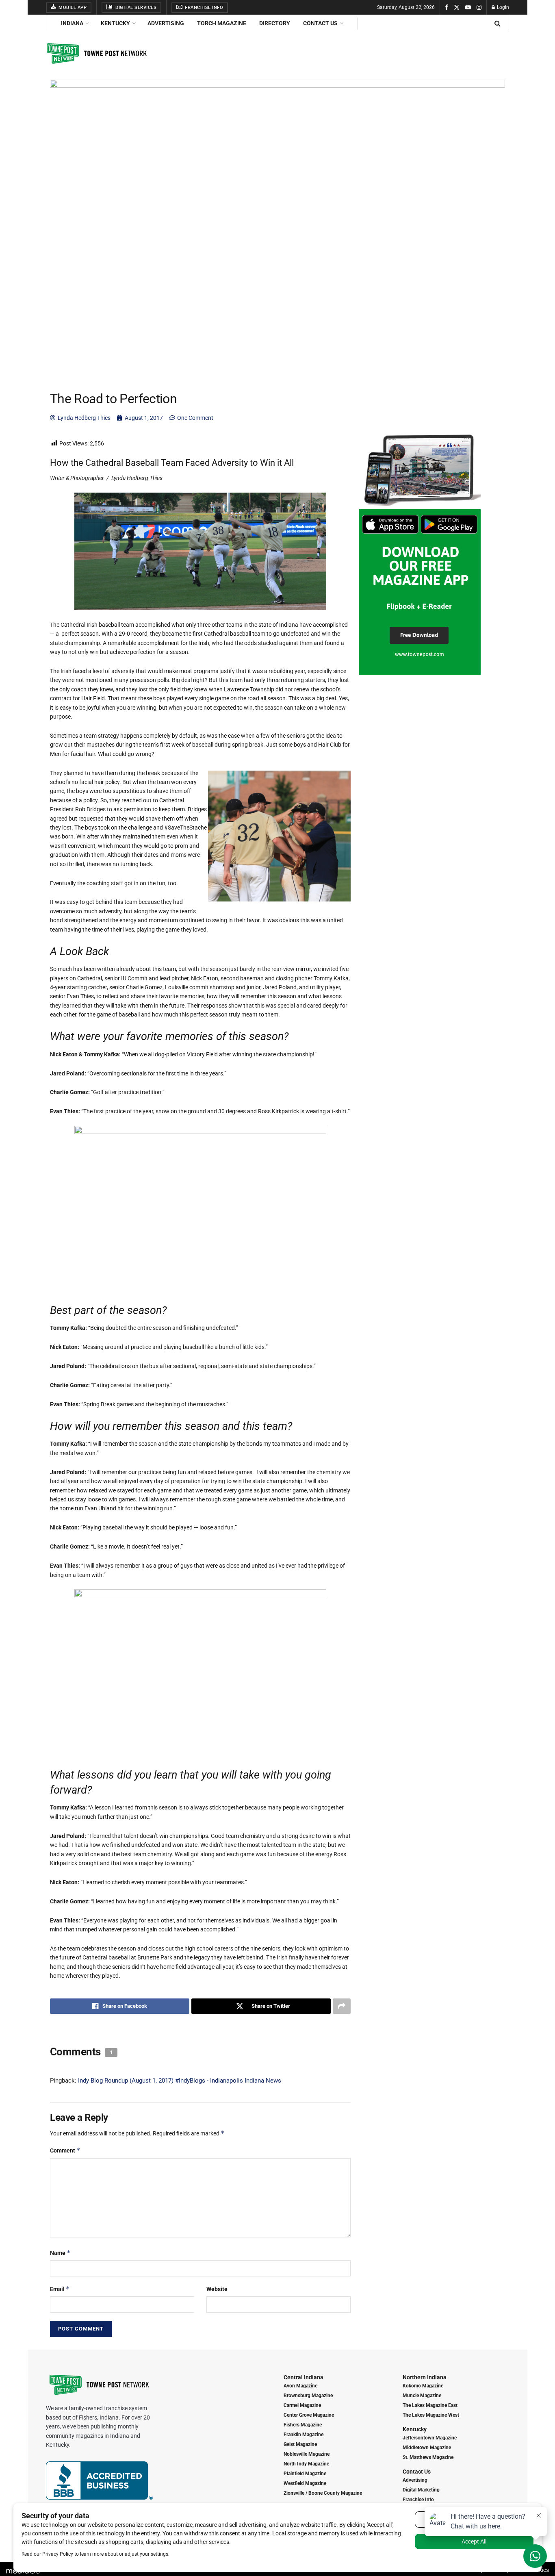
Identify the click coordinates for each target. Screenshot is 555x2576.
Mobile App (72, 8)
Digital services (135, 8)
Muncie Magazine (422, 2396)
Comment (65, 2150)
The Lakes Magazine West (431, 2415)
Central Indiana (304, 2377)
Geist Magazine (300, 2444)
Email (60, 2289)
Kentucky (115, 23)
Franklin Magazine (304, 2435)
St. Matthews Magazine (428, 2457)
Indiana (72, 23)
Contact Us (320, 23)
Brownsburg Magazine (308, 2396)
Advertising (166, 23)
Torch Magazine (222, 23)
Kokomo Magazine (423, 2386)
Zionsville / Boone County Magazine (323, 2493)
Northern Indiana (425, 2377)
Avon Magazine (300, 2386)
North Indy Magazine (306, 2464)
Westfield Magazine (305, 2483)
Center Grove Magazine (309, 2415)
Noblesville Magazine (307, 2454)
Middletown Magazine (427, 2448)
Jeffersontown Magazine (430, 2438)
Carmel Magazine (302, 2405)
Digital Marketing (421, 2490)
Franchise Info (204, 8)
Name (60, 2253)
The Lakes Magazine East (430, 2405)
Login (502, 7)
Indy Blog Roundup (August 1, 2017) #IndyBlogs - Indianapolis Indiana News (180, 2081)
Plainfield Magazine (305, 2474)
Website (217, 2289)
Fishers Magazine (303, 2425)
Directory (275, 23)
